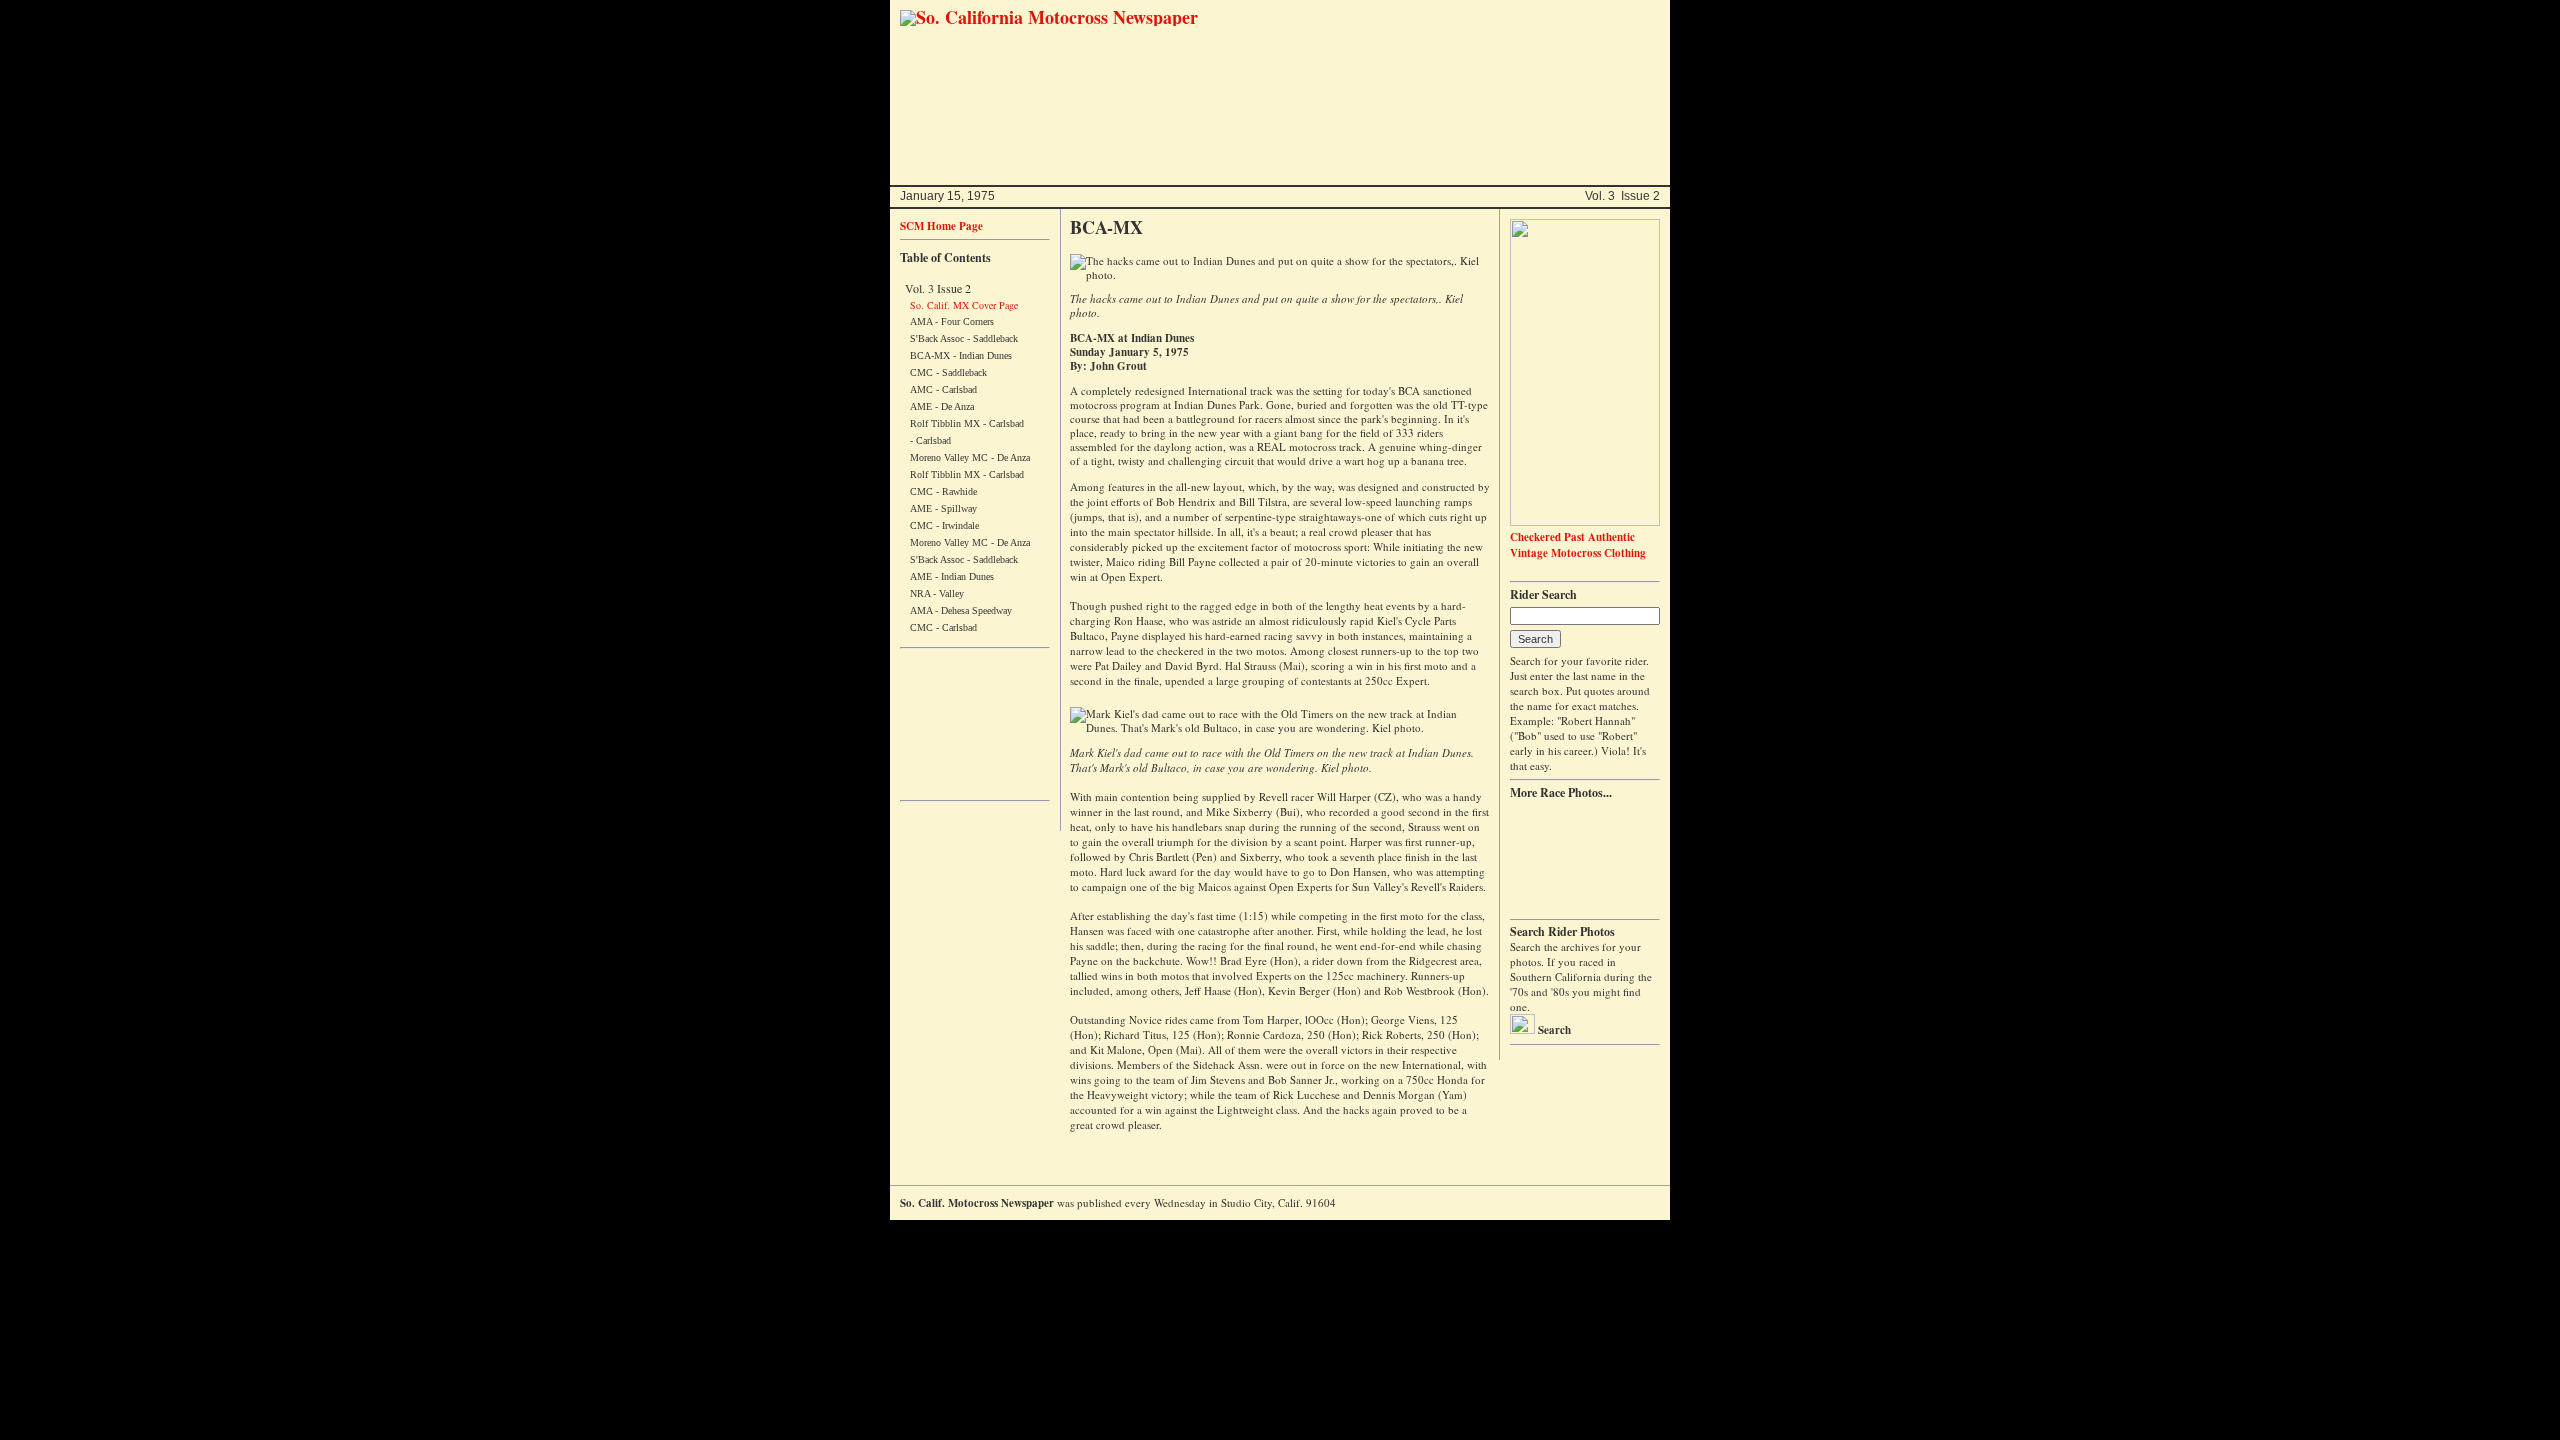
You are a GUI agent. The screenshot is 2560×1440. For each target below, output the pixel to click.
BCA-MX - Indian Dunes (961, 355)
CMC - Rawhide (943, 491)
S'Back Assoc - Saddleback (964, 338)
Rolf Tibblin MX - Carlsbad (967, 423)
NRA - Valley (937, 593)
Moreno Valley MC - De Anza (970, 457)
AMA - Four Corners (952, 321)
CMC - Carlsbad (943, 627)
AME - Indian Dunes (952, 576)
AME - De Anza (942, 406)
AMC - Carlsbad (943, 389)
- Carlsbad (930, 440)
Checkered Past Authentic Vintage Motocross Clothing (1578, 545)
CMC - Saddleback (948, 372)
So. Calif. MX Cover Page (964, 305)
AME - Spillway (943, 508)
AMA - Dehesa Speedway (961, 610)
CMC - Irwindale (944, 525)
